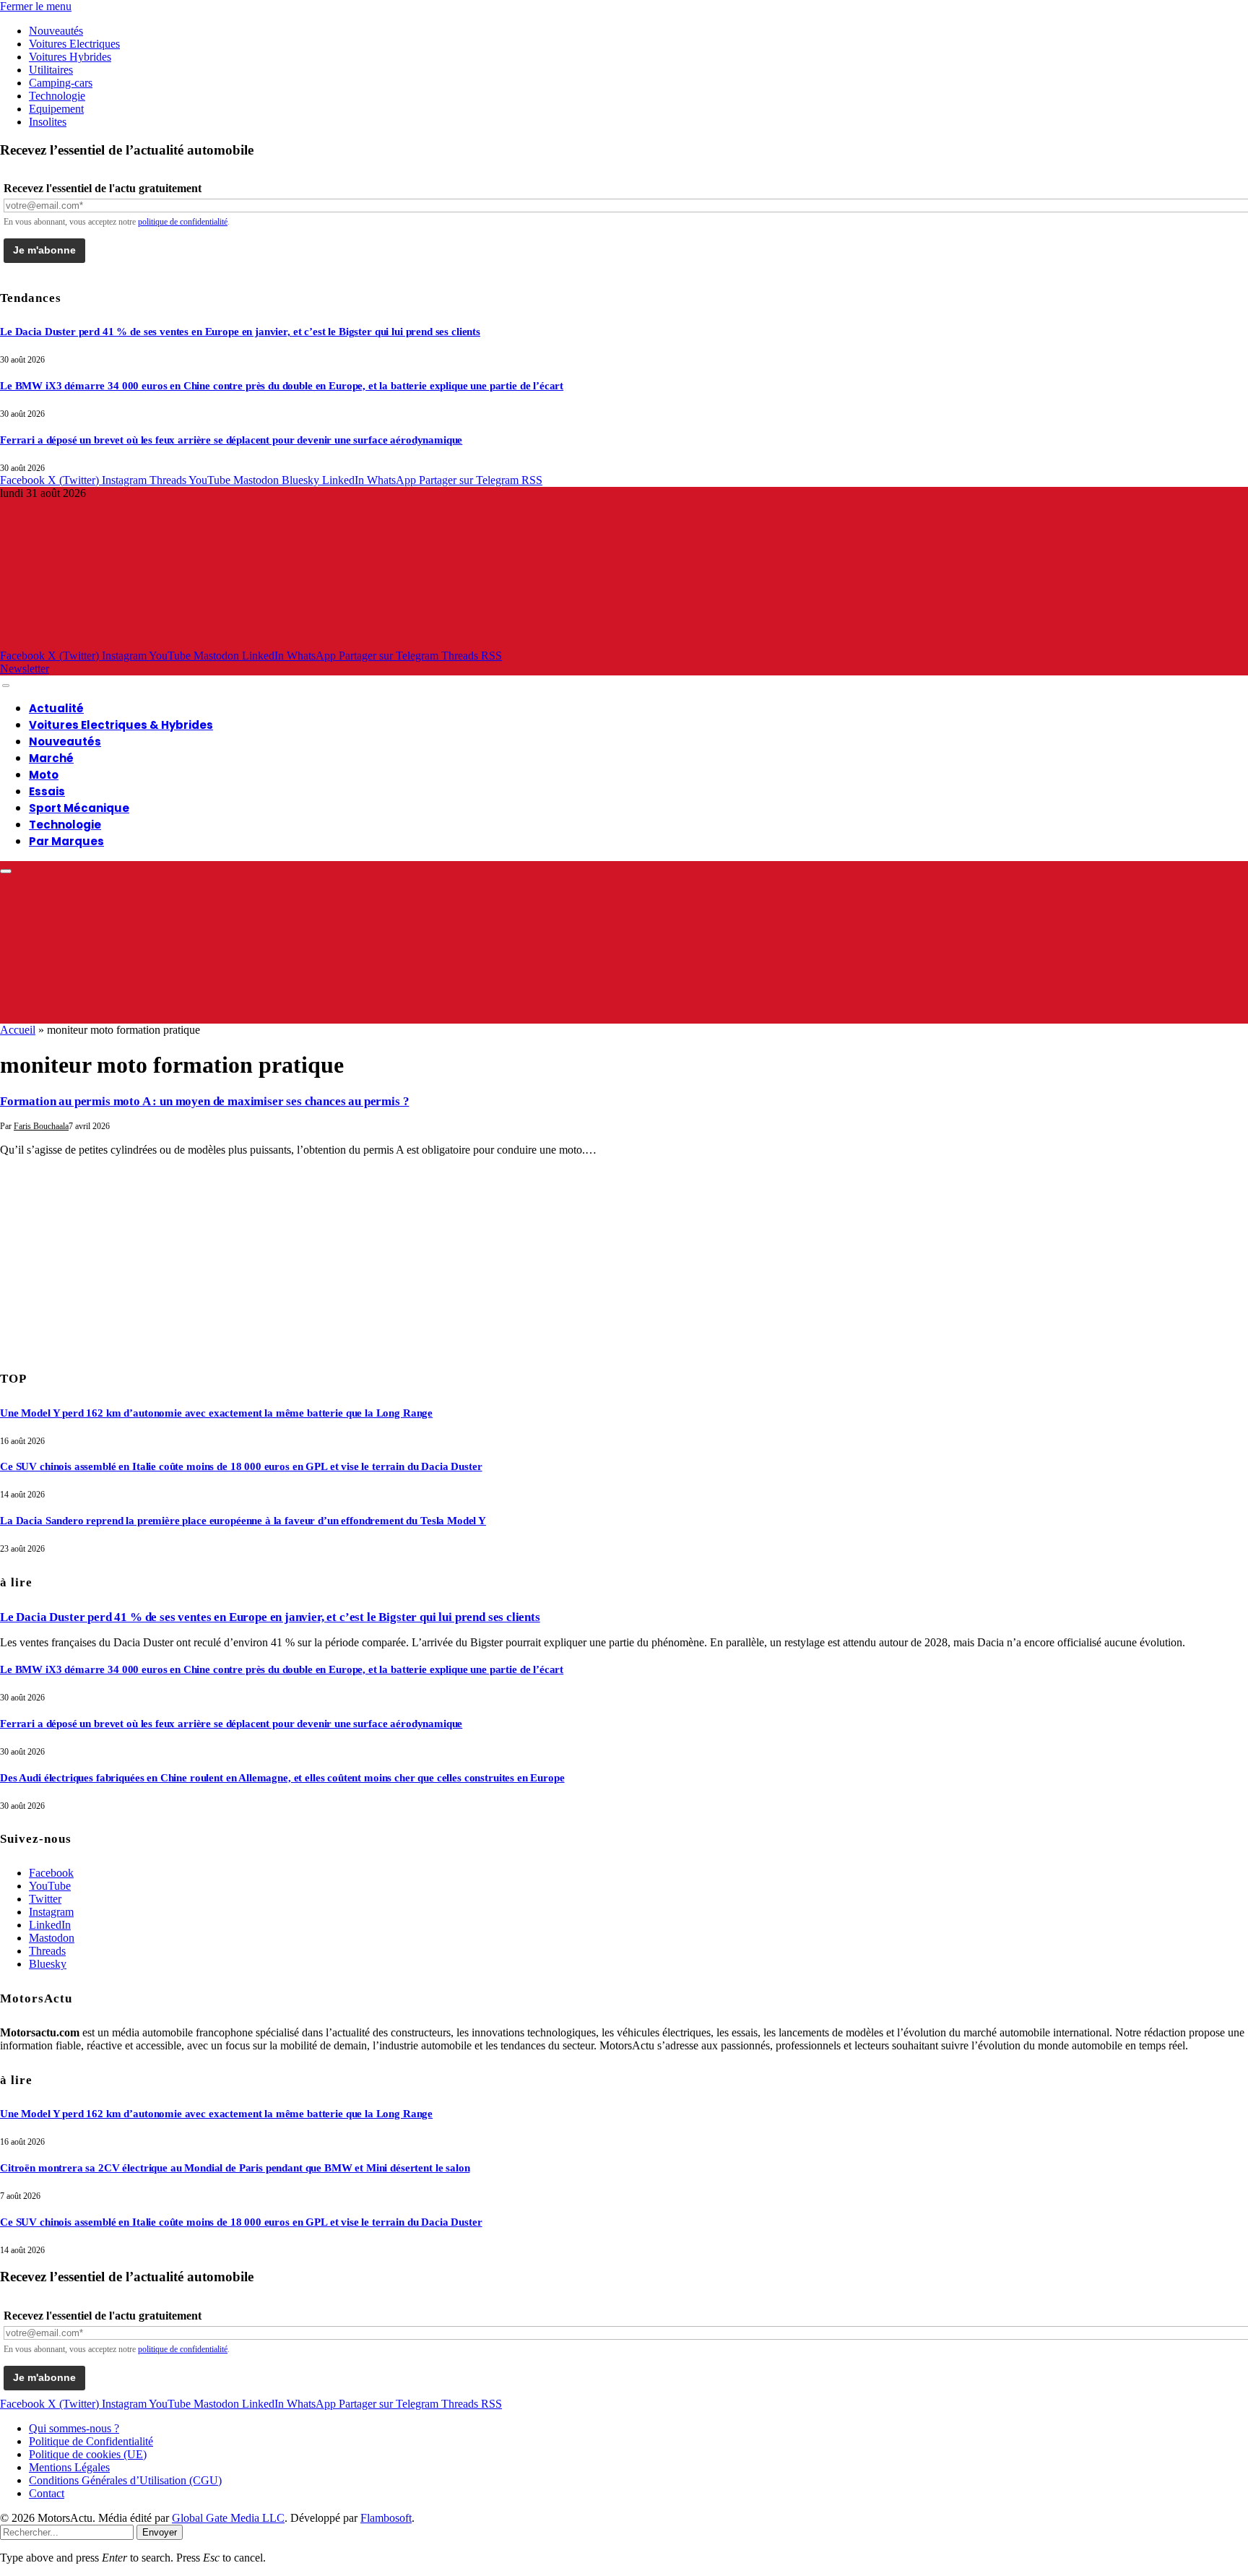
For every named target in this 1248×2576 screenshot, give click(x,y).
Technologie (57, 96)
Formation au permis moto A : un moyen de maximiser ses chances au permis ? (204, 1101)
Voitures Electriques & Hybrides (121, 725)
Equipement (56, 109)
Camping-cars (61, 83)
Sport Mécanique (79, 808)
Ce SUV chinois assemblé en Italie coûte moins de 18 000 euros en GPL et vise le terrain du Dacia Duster (241, 1466)
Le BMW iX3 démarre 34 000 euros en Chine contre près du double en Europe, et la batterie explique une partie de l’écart (282, 386)
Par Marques (66, 841)
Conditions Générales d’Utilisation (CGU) (125, 2480)
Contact (47, 2493)
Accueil (18, 1030)
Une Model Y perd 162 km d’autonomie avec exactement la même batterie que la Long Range (216, 1413)
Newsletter (25, 669)
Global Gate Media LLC (228, 2518)
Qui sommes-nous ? (74, 2428)
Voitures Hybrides (70, 57)
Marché (51, 758)
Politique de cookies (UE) (88, 2454)
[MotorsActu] (455, 643)
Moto (44, 775)
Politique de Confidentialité (91, 2441)
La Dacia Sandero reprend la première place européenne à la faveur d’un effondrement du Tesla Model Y (243, 1521)
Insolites (48, 122)
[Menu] (6, 686)
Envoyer (160, 2532)
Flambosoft (386, 2518)
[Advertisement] (108, 1258)
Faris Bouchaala (41, 1126)
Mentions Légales (69, 2467)
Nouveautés (56, 31)
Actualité (56, 708)
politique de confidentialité (183, 222)
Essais (47, 791)
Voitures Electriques (74, 44)
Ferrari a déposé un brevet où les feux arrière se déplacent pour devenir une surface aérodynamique (231, 440)
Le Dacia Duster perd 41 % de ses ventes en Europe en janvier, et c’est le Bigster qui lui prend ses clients (240, 332)
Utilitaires (51, 70)
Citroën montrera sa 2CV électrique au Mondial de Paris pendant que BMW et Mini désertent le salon (235, 2168)
